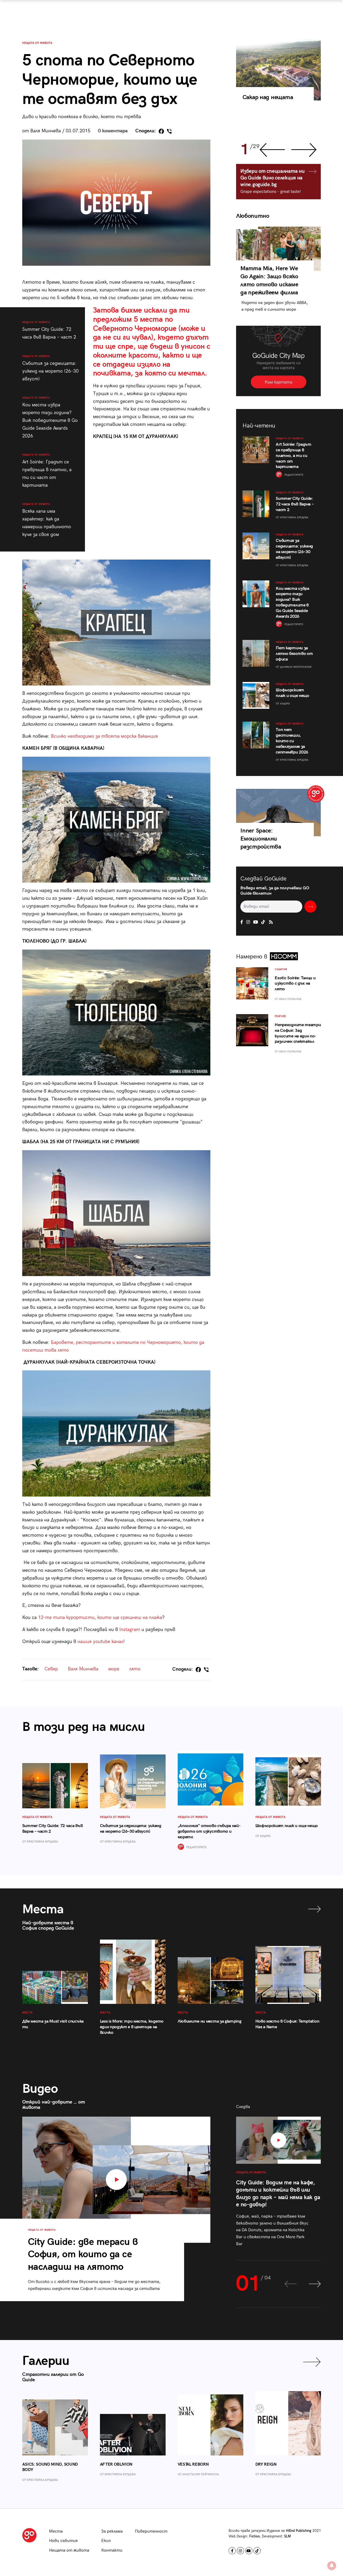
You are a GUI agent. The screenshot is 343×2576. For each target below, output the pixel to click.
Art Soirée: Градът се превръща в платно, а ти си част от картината (47, 470)
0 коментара (113, 131)
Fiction (254, 2536)
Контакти (112, 2550)
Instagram (129, 1630)
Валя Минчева (83, 1669)
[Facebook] (161, 131)
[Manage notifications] (332, 2566)
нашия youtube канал (100, 1642)
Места (56, 2531)
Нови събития (63, 2541)
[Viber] (169, 131)
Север (51, 1669)
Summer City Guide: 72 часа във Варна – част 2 (49, 330)
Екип (106, 2541)
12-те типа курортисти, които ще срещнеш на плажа (100, 1617)
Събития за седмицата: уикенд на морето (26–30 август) (50, 368)
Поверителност (151, 2531)
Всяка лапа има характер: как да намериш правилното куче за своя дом (47, 520)
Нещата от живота (37, 43)
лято (135, 1669)
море (114, 1669)
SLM (287, 2536)
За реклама (112, 2531)
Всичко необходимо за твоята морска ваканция (104, 736)
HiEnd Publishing (299, 2531)
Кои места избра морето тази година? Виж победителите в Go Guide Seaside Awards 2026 (50, 417)
